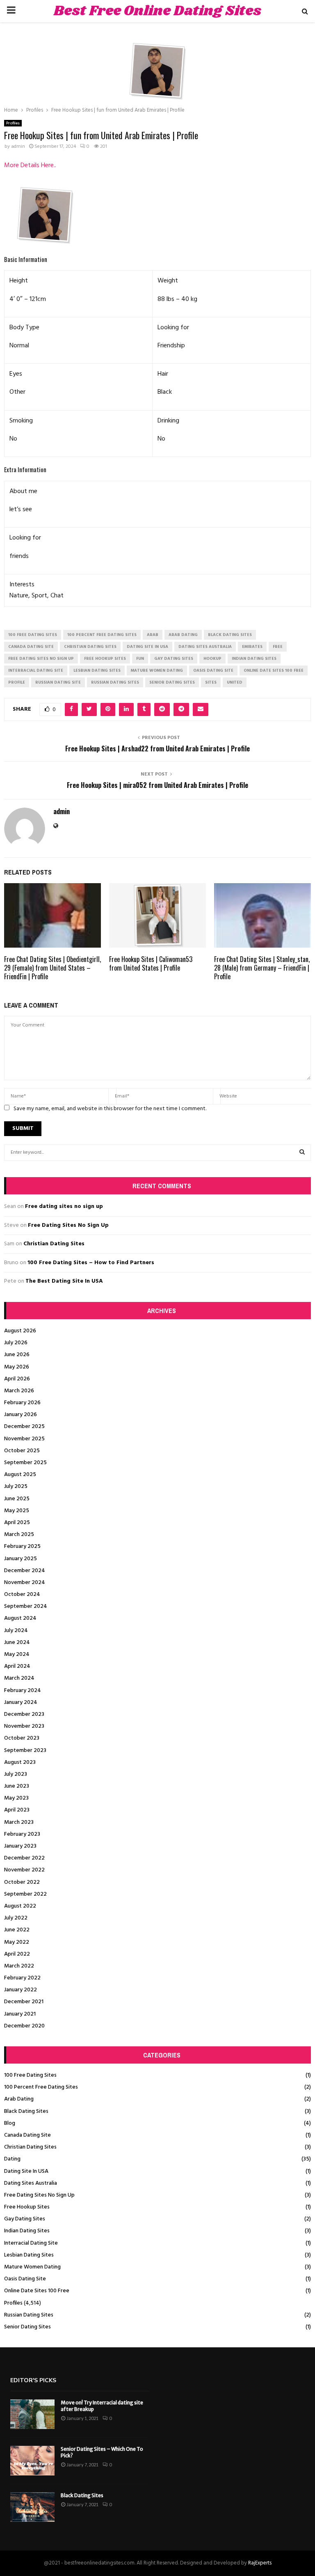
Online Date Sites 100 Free (37, 2291)
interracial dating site (36, 670)
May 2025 (17, 1511)
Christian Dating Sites (54, 1244)
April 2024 (17, 1666)
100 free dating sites (33, 635)
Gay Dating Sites (25, 2219)
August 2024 (20, 1618)
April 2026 (17, 1379)
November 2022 (24, 1870)
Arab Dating (19, 2099)
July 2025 (16, 1487)
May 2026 (17, 1367)
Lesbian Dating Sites (29, 2255)
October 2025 (22, 1451)
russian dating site (58, 682)
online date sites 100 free (274, 670)
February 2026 (22, 1403)
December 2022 (24, 1858)
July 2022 (16, 1918)
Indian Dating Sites (27, 2231)
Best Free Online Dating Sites (157, 11)
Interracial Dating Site (31, 2243)
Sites (211, 682)
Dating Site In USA (26, 2171)
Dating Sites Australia (31, 2183)
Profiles (13, 123)
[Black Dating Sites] (32, 2507)
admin (18, 147)
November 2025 (24, 1439)
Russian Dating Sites (29, 2315)
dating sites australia (205, 647)
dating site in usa (147, 647)
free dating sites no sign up (41, 659)
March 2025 (19, 1535)
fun (140, 659)
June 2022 (17, 1930)
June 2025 (17, 1499)
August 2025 (20, 1475)
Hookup (212, 659)
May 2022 (17, 1942)
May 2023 (16, 1798)
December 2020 (24, 2026)
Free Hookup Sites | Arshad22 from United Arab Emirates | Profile (157, 748)
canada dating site (31, 647)
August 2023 (20, 1762)
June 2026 (17, 1355)
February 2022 (22, 1978)
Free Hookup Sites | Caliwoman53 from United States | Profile (151, 963)
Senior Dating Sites (27, 2327)
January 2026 (21, 1415)
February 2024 (23, 1691)
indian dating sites (254, 659)
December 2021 (24, 2002)
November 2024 (25, 1583)
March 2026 (19, 1391)
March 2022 (19, 1966)
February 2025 (22, 1546)
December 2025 (24, 1427)
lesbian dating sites (97, 670)
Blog (10, 2123)
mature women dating (157, 670)
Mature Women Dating (32, 2267)
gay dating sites (174, 659)
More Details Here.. (30, 165)
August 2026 (20, 1331)
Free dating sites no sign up (64, 1206)
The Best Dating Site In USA (64, 1281)
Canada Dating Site (27, 2135)
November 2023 (24, 1726)
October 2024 (22, 1595)
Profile (17, 682)
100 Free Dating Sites (30, 2075)
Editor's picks (33, 2380)
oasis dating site (213, 670)
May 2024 (17, 1654)
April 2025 (17, 1523)
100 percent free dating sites (102, 635)
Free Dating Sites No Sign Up (68, 1225)
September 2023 (25, 1751)
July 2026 (16, 1343)
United (235, 682)
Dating (12, 2159)
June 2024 (17, 1643)
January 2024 (21, 1702)
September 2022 (25, 1894)
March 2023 (19, 1822)
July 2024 (16, 1631)
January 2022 (21, 1990)
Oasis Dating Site (25, 2279)
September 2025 (25, 1463)
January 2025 (21, 1559)
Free (278, 647)
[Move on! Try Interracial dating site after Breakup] (32, 2414)
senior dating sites (172, 682)
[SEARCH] (302, 1153)
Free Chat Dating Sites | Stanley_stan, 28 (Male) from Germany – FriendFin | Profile (262, 968)
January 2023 (20, 1846)
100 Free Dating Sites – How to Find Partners (91, 1263)
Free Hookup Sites (27, 2207)
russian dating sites (115, 682)
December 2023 (24, 1714)
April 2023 (17, 1810)
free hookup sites (105, 659)
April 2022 (17, 1954)
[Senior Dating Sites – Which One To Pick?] (32, 2461)
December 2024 (25, 1571)
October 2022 (22, 1882)
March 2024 (19, 1678)
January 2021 (20, 2014)
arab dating (183, 635)
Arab (153, 635)
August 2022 (20, 1906)
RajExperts (260, 2563)
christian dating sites (90, 647)
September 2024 (26, 1606)
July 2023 (16, 1774)
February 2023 (22, 1834)
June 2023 (17, 1786)
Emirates (252, 647)
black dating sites (230, 635)
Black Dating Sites (26, 2111)
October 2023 (22, 1738)
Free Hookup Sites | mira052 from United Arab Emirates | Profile (157, 785)
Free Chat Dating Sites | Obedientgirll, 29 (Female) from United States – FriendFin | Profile (52, 968)
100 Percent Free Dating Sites (41, 2087)
